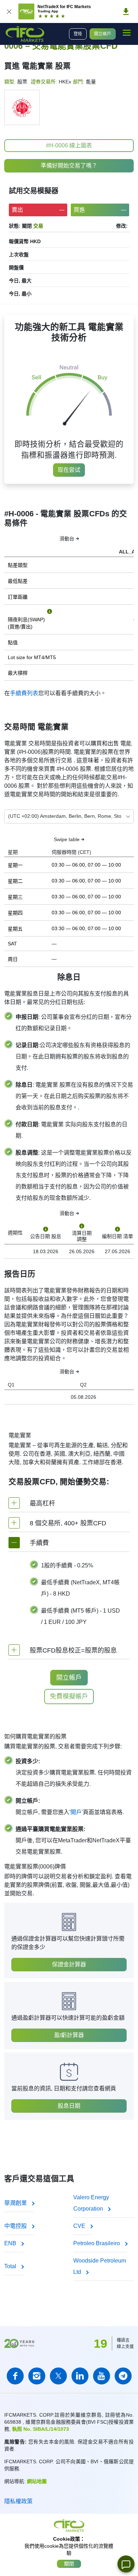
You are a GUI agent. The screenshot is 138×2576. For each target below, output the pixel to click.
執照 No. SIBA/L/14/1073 (41, 2429)
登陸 (78, 34)
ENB (11, 2243)
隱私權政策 (18, 2501)
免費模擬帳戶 (69, 1696)
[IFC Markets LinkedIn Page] (80, 2376)
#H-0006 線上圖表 (69, 145)
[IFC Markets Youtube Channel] (102, 2376)
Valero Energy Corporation (91, 2203)
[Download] (126, 12)
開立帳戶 (103, 34)
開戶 (76, 1812)
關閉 (69, 2564)
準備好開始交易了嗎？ (69, 166)
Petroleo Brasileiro (97, 2243)
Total (11, 2266)
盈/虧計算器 (69, 2035)
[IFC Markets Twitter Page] (58, 2376)
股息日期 (69, 2106)
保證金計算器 (69, 1964)
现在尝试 (69, 470)
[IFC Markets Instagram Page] (37, 2376)
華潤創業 (16, 2203)
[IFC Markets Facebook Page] (15, 2376)
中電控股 (16, 2226)
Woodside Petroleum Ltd (100, 2266)
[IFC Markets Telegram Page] (123, 2376)
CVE (80, 2226)
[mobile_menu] (127, 33)
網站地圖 (37, 2481)
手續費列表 (24, 693)
